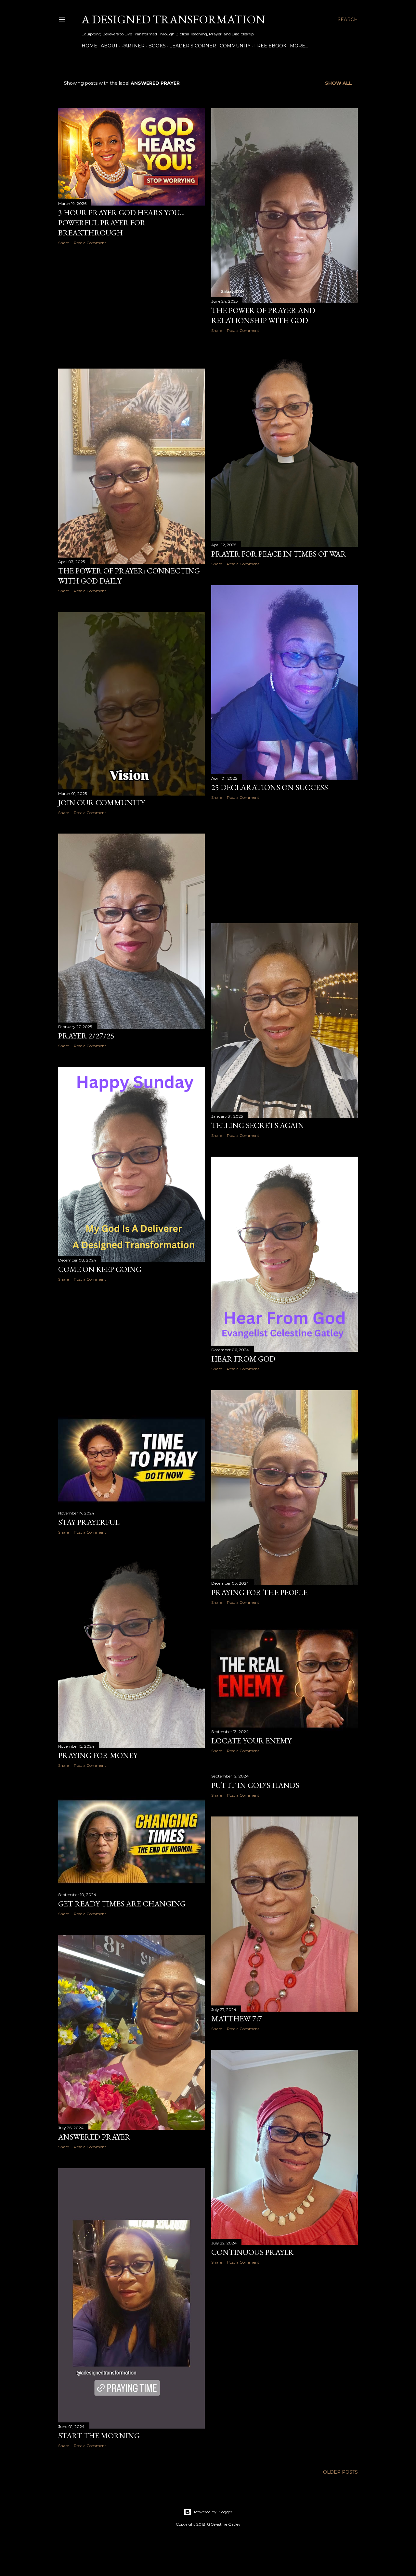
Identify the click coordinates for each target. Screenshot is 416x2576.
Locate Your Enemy (251, 1741)
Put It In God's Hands (255, 1785)
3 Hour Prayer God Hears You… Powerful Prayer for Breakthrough (122, 223)
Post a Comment (90, 243)
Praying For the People (259, 1592)
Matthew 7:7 (237, 2019)
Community (235, 46)
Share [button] (64, 243)
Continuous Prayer (253, 2252)
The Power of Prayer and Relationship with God (263, 315)
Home (89, 46)
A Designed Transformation (173, 19)
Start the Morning (99, 2436)
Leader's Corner (193, 46)
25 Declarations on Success (270, 787)
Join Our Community (102, 803)
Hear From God (243, 1359)
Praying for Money (98, 1755)
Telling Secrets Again (258, 1125)
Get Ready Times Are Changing (122, 1904)
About (109, 46)
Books (157, 46)
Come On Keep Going (100, 1269)
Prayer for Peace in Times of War (279, 554)
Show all (338, 83)
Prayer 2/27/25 (86, 1036)
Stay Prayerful (89, 1522)
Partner (133, 46)
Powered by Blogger (213, 2512)
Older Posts (340, 2472)
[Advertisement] (131, 307)
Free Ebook (270, 46)
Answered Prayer (94, 2137)
